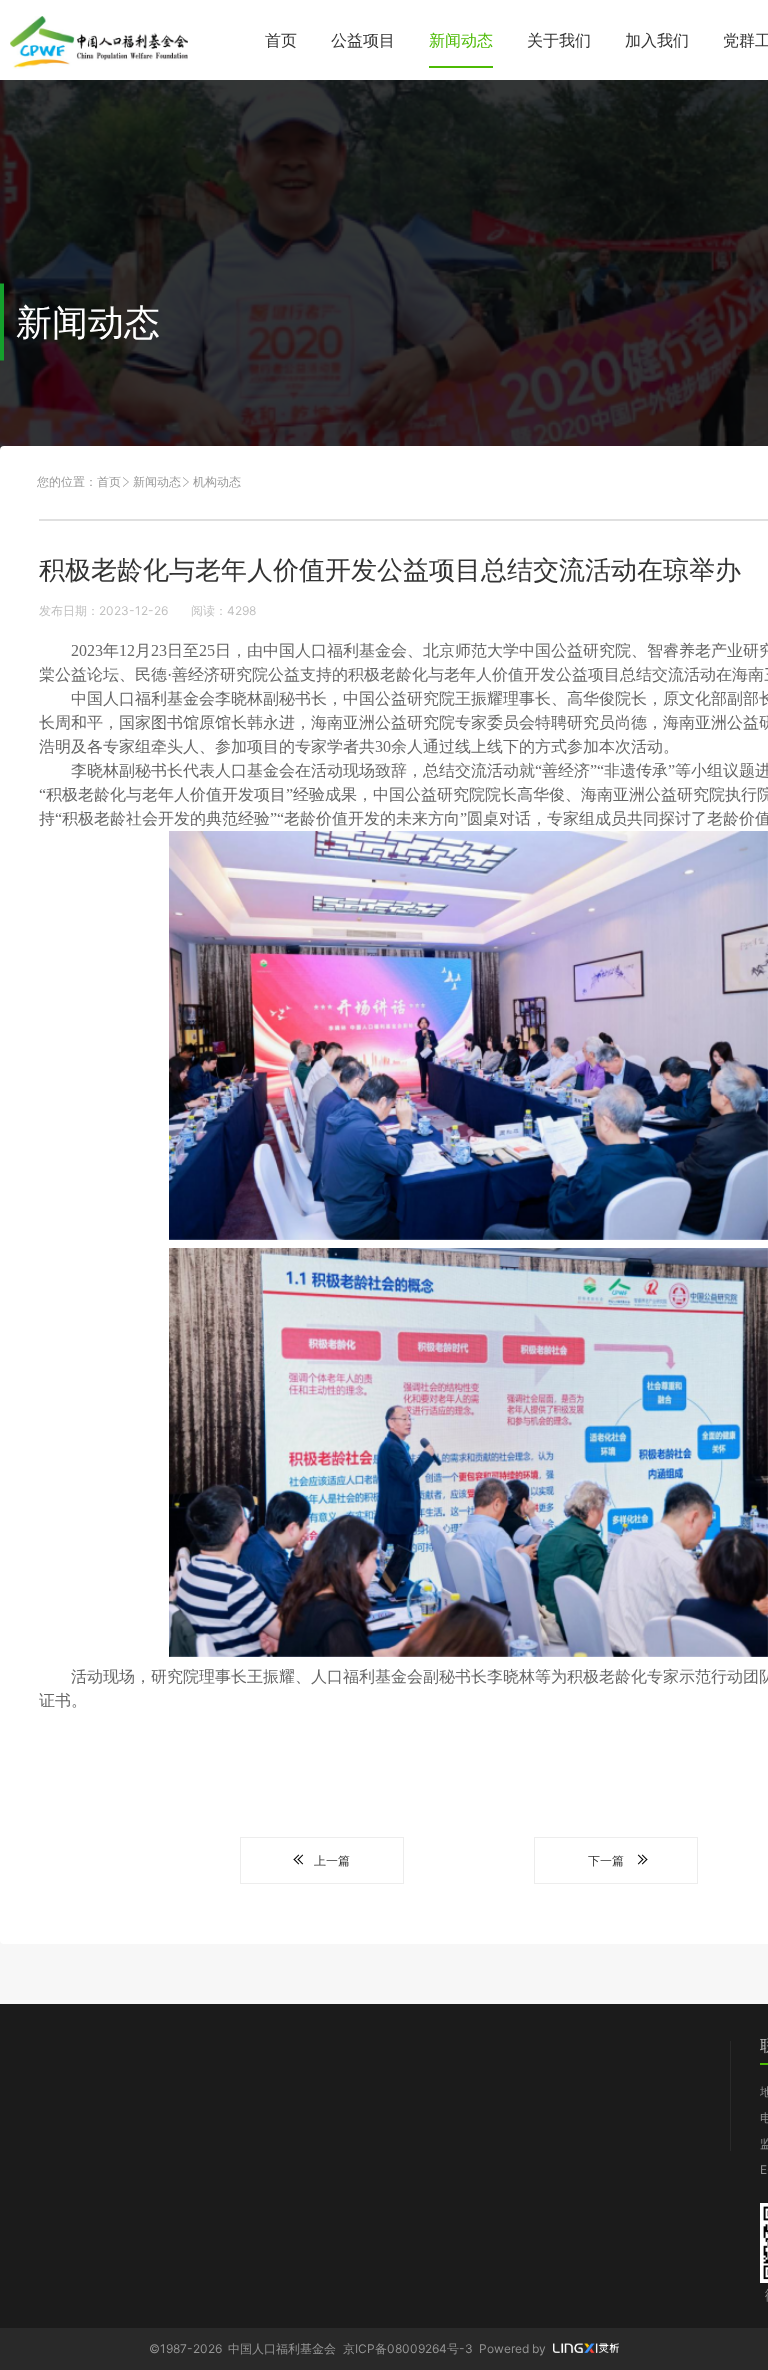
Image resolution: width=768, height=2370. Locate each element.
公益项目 (363, 40)
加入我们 (657, 40)
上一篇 (332, 1860)
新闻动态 (461, 40)
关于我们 (559, 40)
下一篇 (606, 1860)
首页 (281, 40)
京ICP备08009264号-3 (408, 2348)
